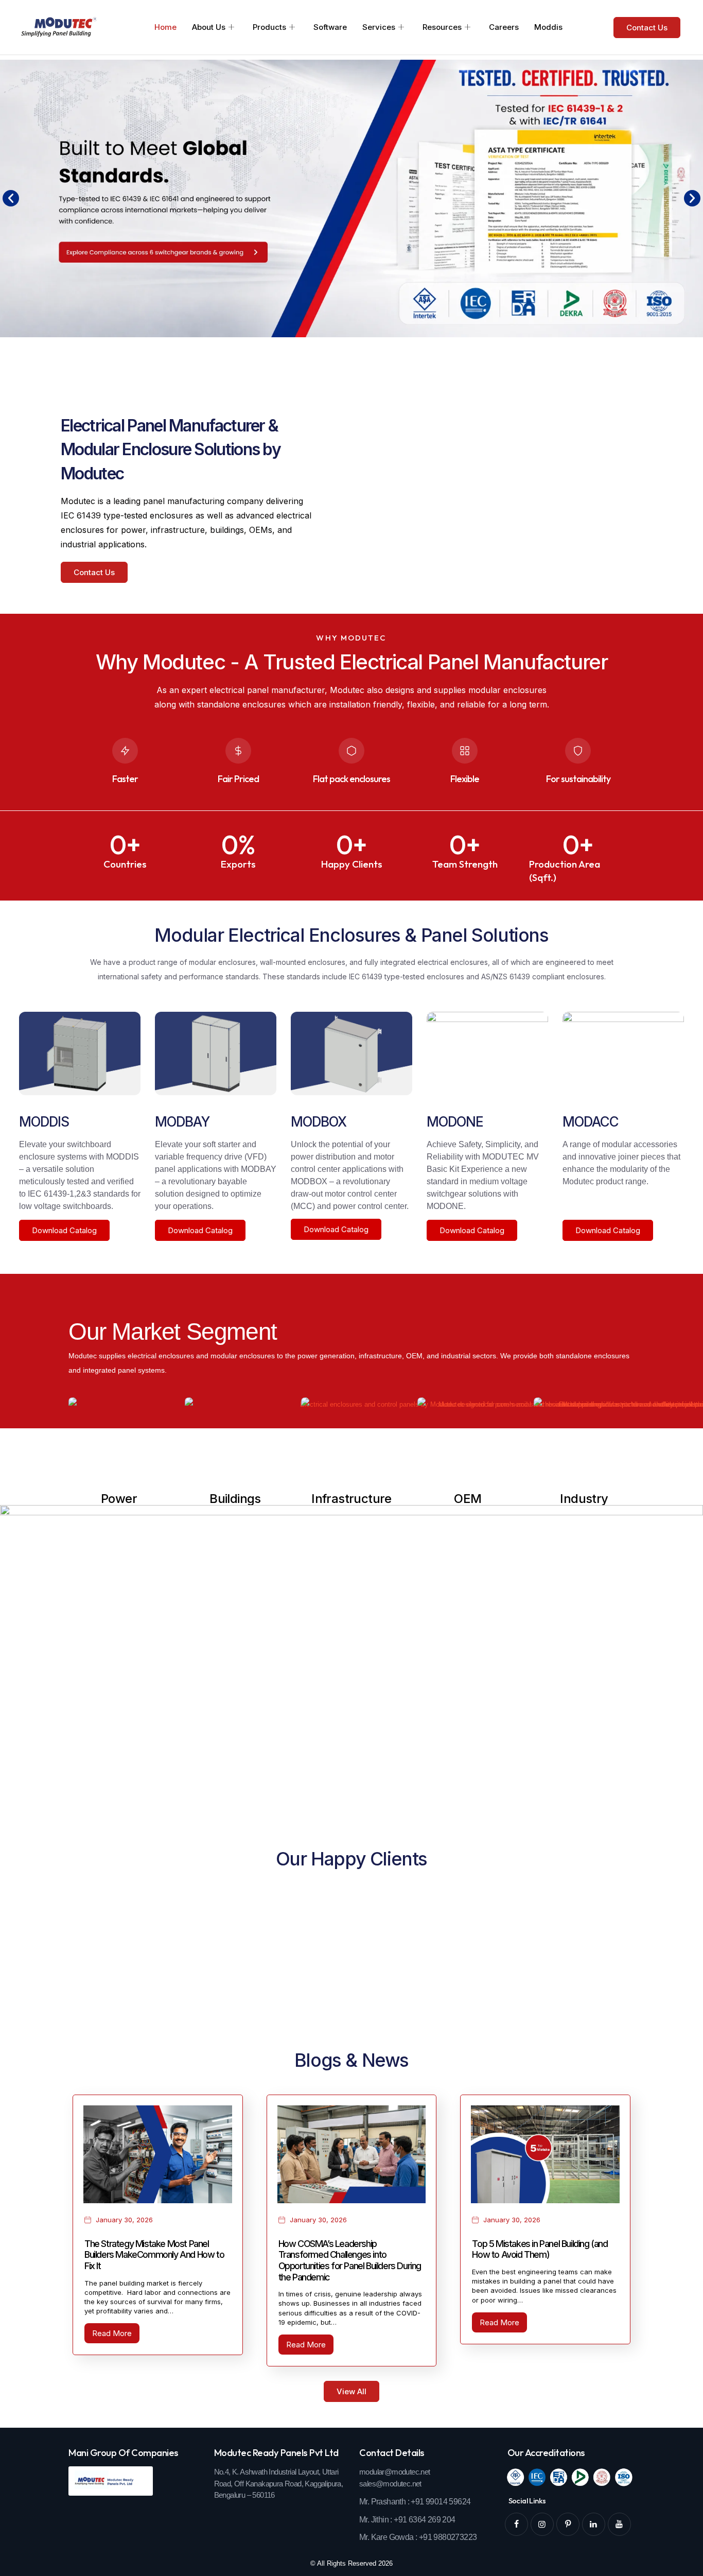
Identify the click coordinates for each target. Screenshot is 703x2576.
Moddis (548, 27)
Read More (112, 2333)
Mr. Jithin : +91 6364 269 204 (407, 2520)
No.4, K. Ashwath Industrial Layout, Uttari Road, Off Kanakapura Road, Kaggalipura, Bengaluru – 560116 (279, 2484)
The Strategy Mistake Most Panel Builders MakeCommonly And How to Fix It (154, 2255)
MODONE (455, 1122)
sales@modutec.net (390, 2484)
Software (330, 27)
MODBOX (319, 1122)
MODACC (591, 1122)
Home (165, 27)
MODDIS (44, 1122)
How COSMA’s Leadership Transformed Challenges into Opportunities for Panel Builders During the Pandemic (350, 2260)
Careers (504, 27)
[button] (11, 198)
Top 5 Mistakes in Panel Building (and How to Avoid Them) (540, 2249)
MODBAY (182, 1122)
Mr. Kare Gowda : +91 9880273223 (418, 2537)
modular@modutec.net (395, 2472)
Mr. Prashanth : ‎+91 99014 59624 (415, 2502)
